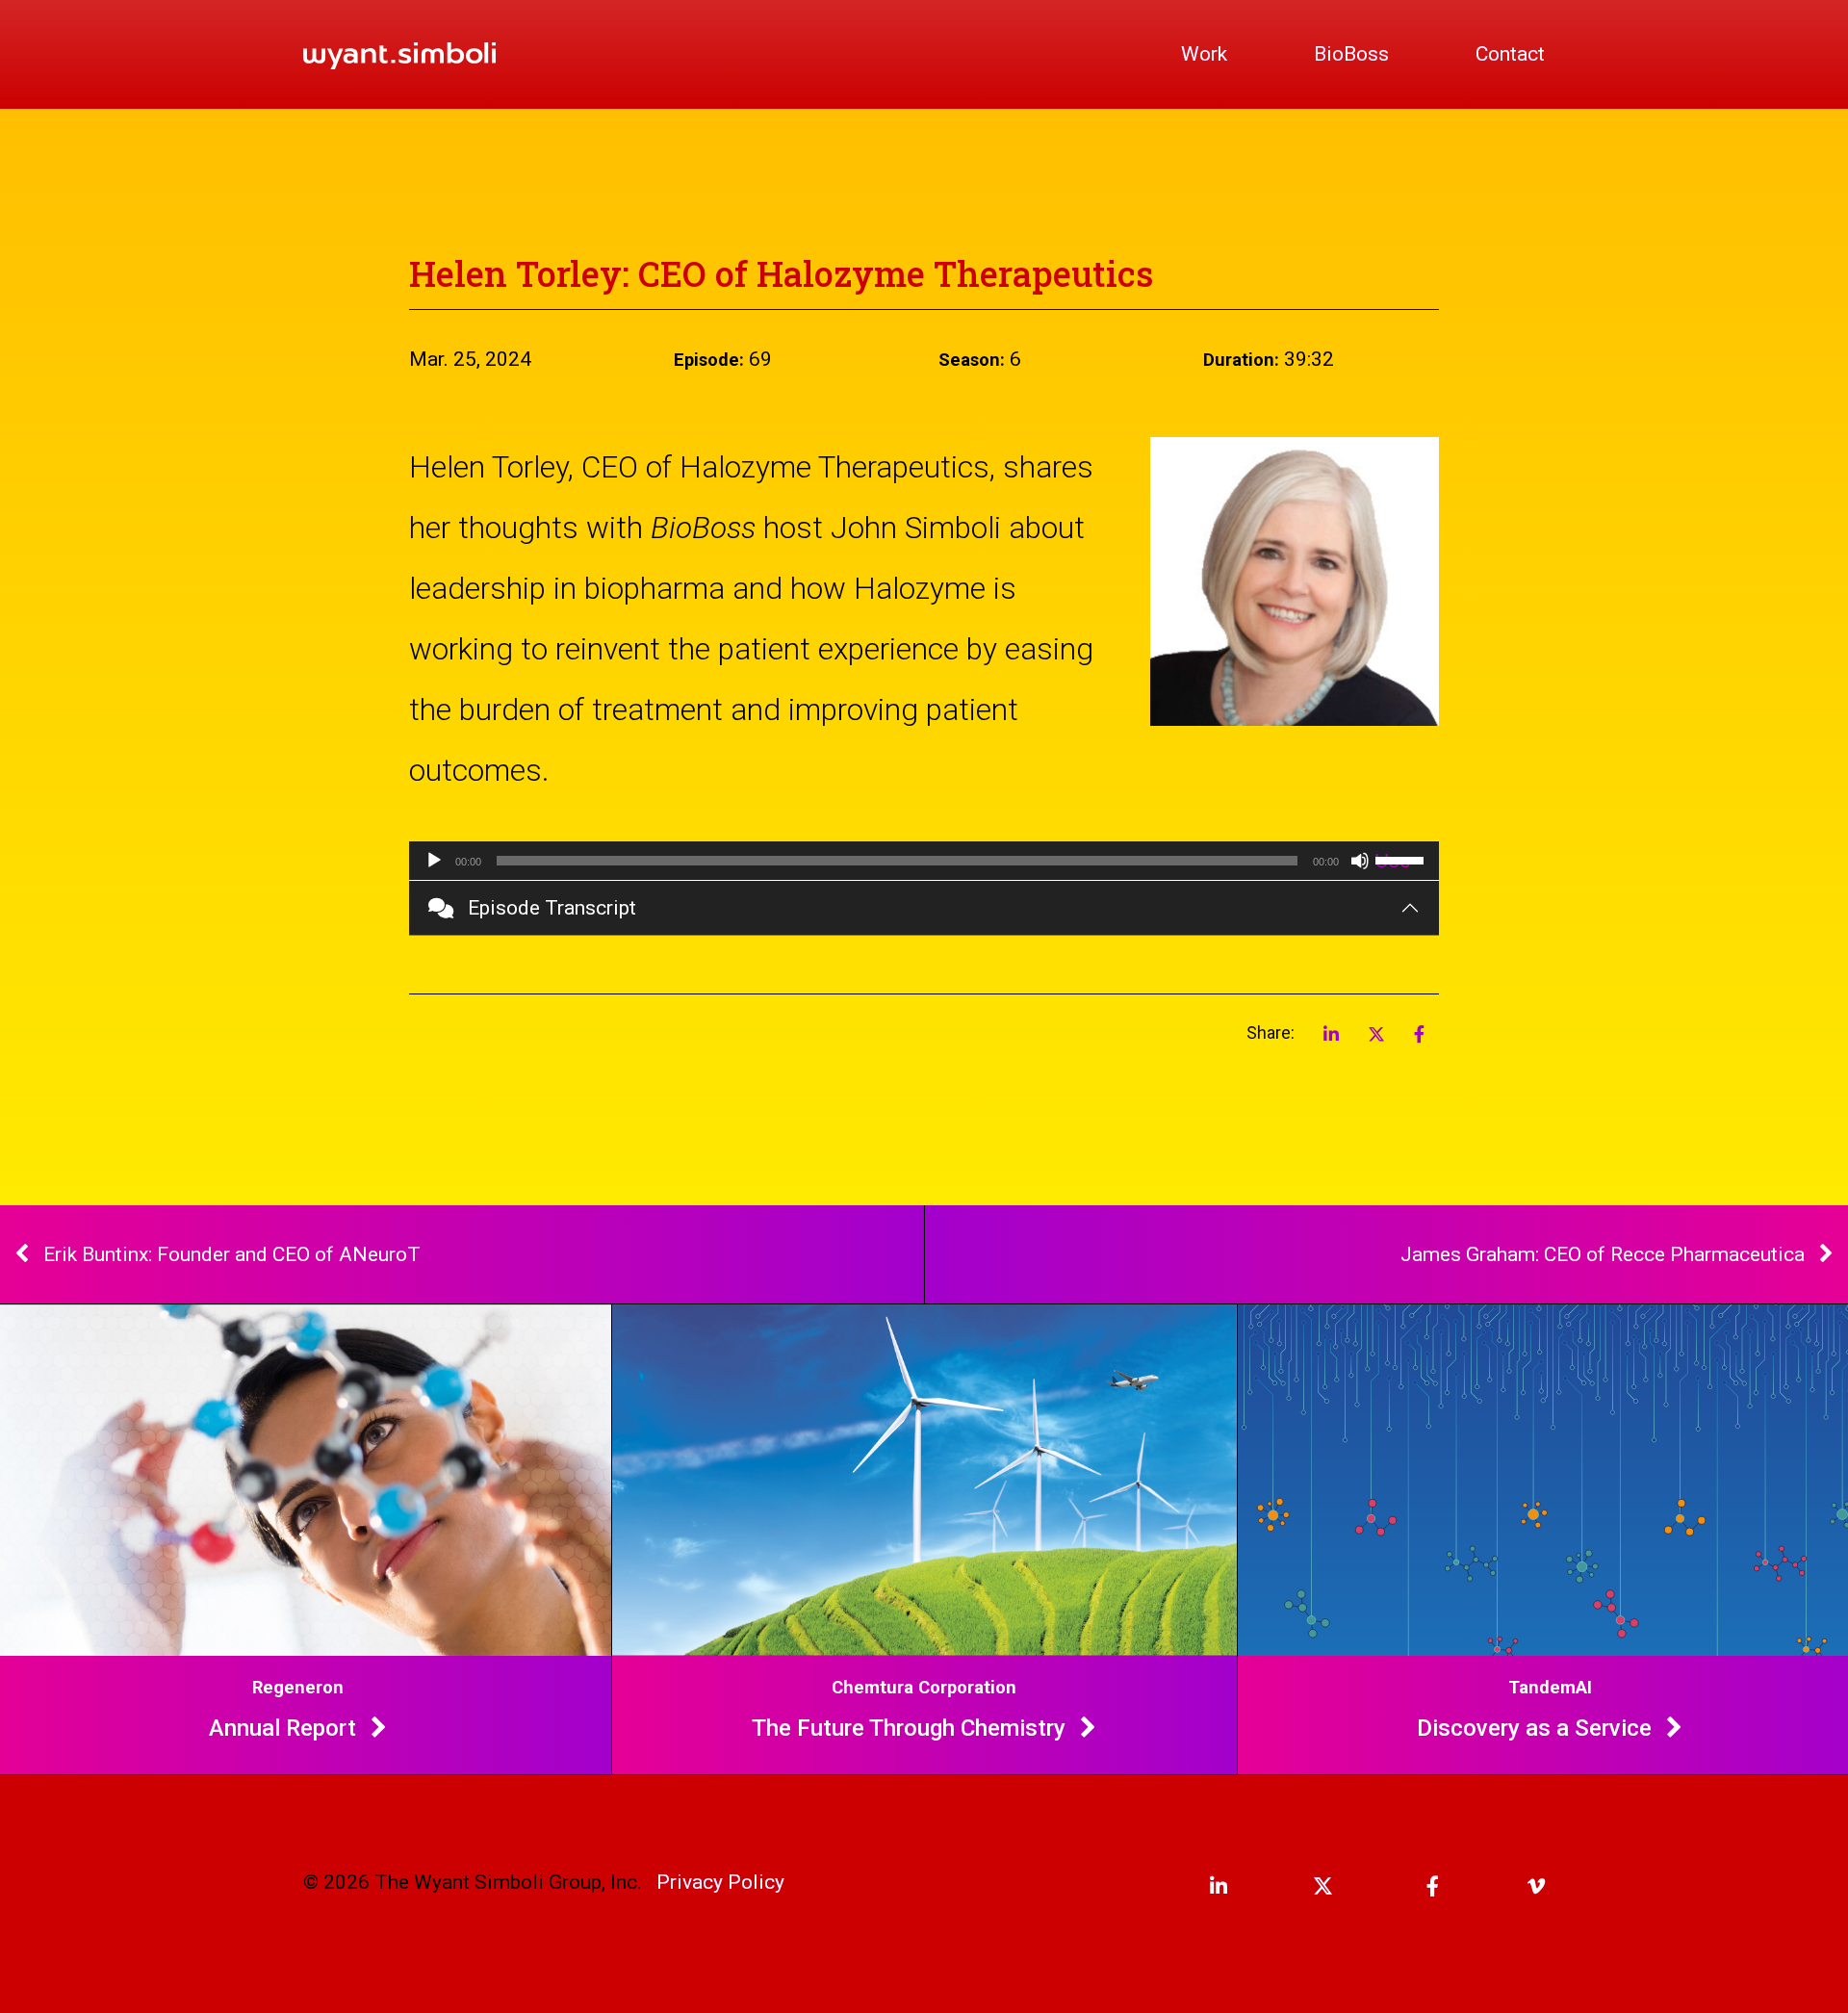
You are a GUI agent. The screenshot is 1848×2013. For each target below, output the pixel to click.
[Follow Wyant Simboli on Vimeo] (1506, 1886)
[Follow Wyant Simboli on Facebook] (1400, 1886)
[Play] (434, 861)
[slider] (1402, 859)
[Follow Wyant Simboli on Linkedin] (1189, 1886)
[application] (924, 861)
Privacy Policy (720, 1882)
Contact (1510, 54)
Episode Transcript (552, 908)
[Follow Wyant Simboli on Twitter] (1295, 1886)
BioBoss (1351, 54)
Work (1204, 54)
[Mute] (1360, 861)
